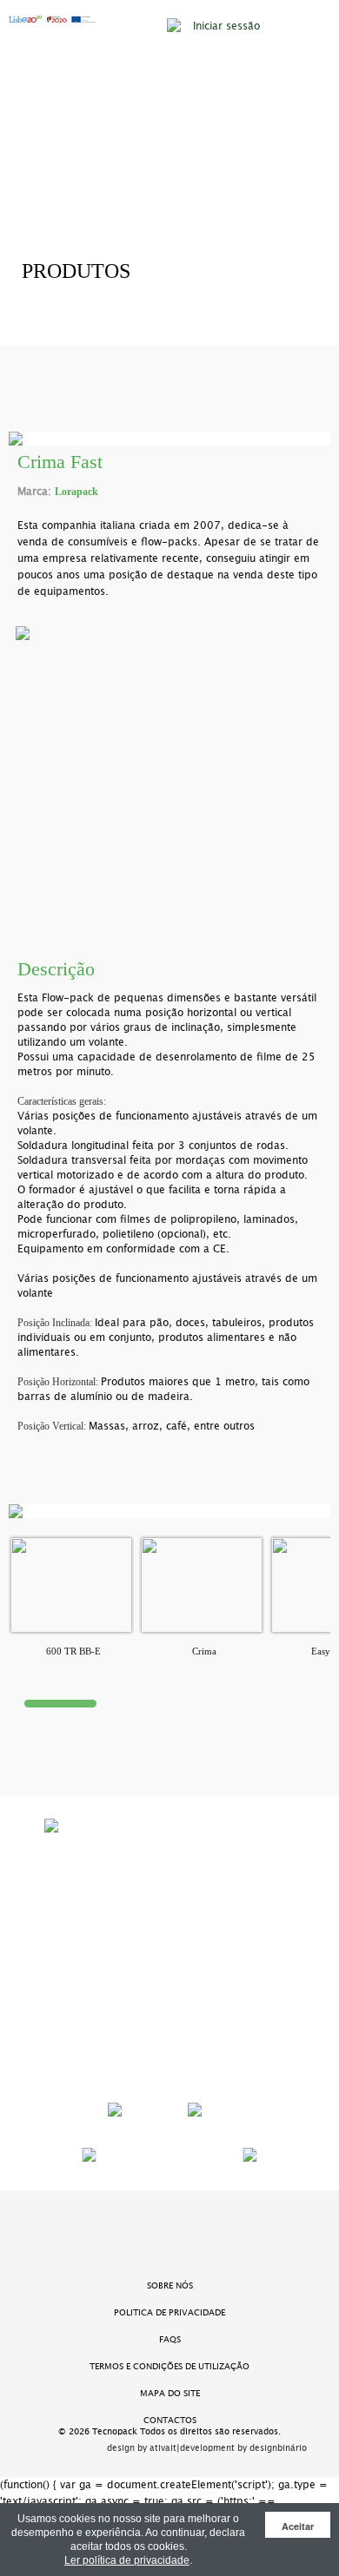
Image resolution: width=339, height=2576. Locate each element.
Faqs (170, 2339)
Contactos (170, 2420)
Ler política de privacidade (127, 2560)
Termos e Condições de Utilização (169, 2366)
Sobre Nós (170, 2285)
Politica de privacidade (169, 2312)
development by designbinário (243, 2448)
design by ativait (142, 2448)
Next (293, 773)
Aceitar (298, 2526)
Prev (46, 773)
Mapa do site (170, 2393)
